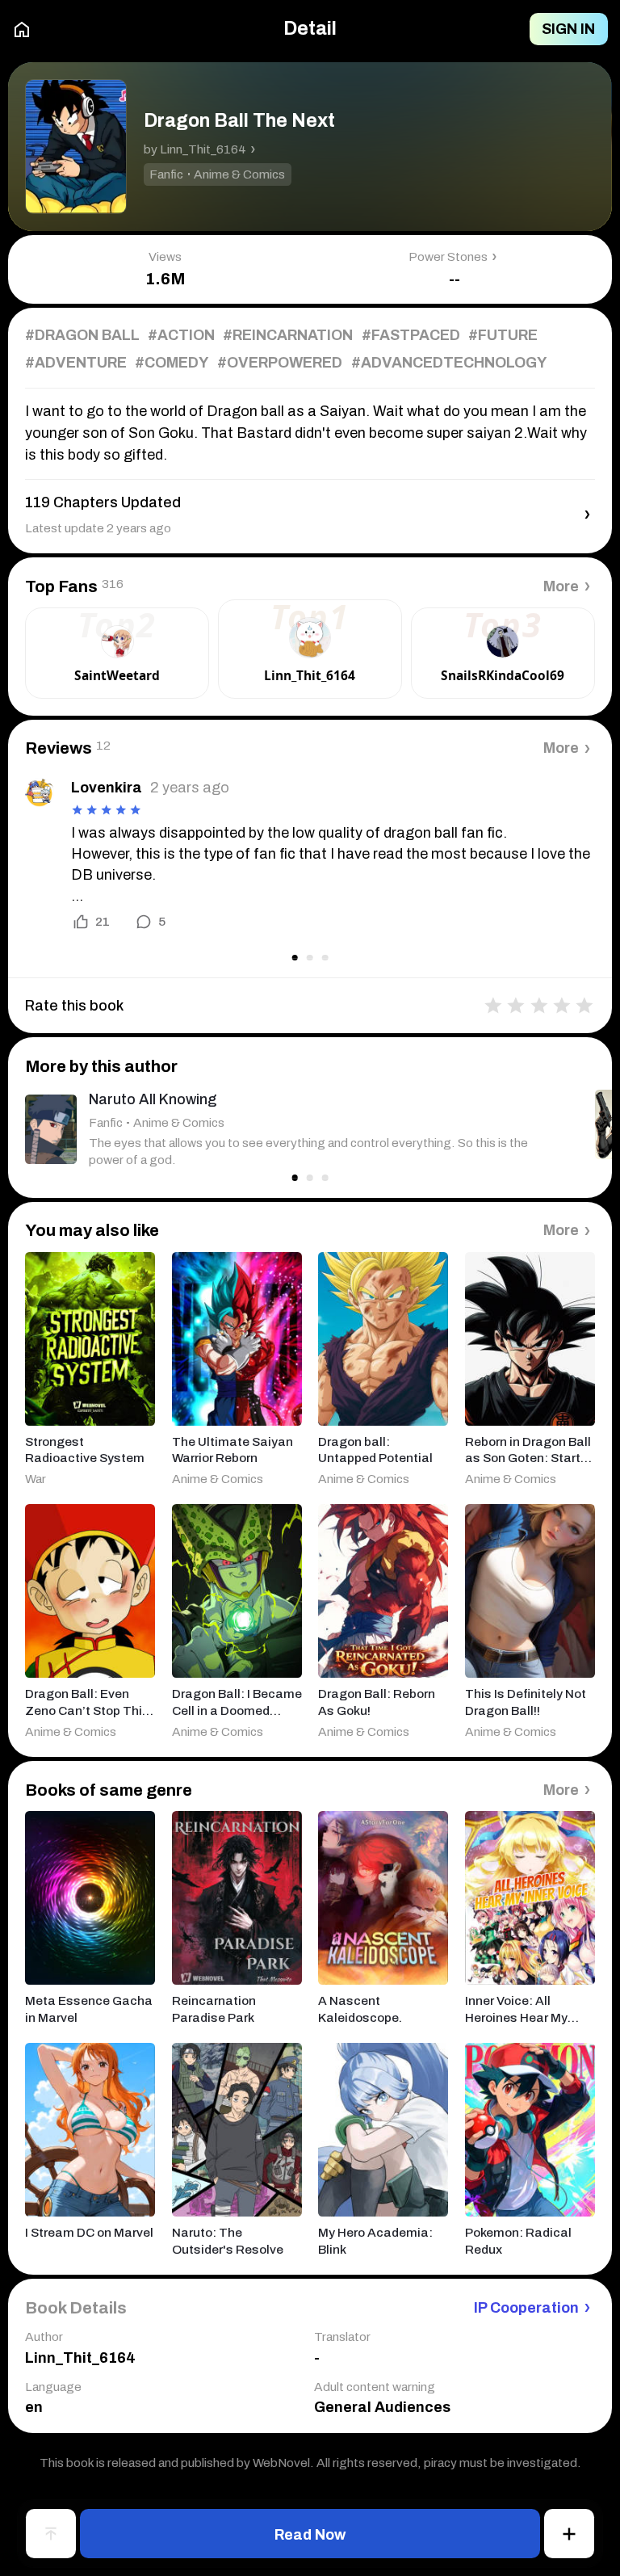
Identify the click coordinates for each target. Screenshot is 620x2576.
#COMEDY (172, 363)
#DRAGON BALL (82, 335)
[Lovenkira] (40, 792)
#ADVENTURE (76, 363)
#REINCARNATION (288, 335)
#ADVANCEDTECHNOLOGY (449, 363)
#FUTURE (503, 335)
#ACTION (181, 335)
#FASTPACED (411, 335)
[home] (22, 29)
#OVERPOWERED (280, 363)
